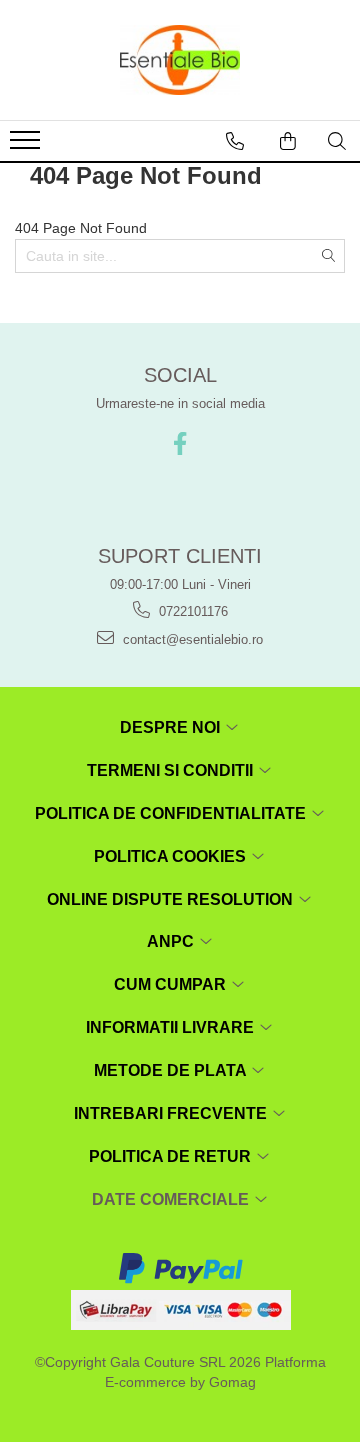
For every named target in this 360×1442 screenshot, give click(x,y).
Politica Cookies (172, 856)
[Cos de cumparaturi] (288, 141)
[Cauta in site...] (337, 141)
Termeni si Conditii (172, 770)
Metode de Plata (172, 1070)
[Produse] (27, 146)
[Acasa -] (180, 60)
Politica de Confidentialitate (172, 813)
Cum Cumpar (172, 984)
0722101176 (191, 611)
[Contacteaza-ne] (235, 141)
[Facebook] (180, 443)
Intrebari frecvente (172, 1113)
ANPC (172, 941)
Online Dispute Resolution (172, 899)
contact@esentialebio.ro (191, 639)
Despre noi (172, 727)
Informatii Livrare (172, 1027)
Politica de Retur (172, 1156)
